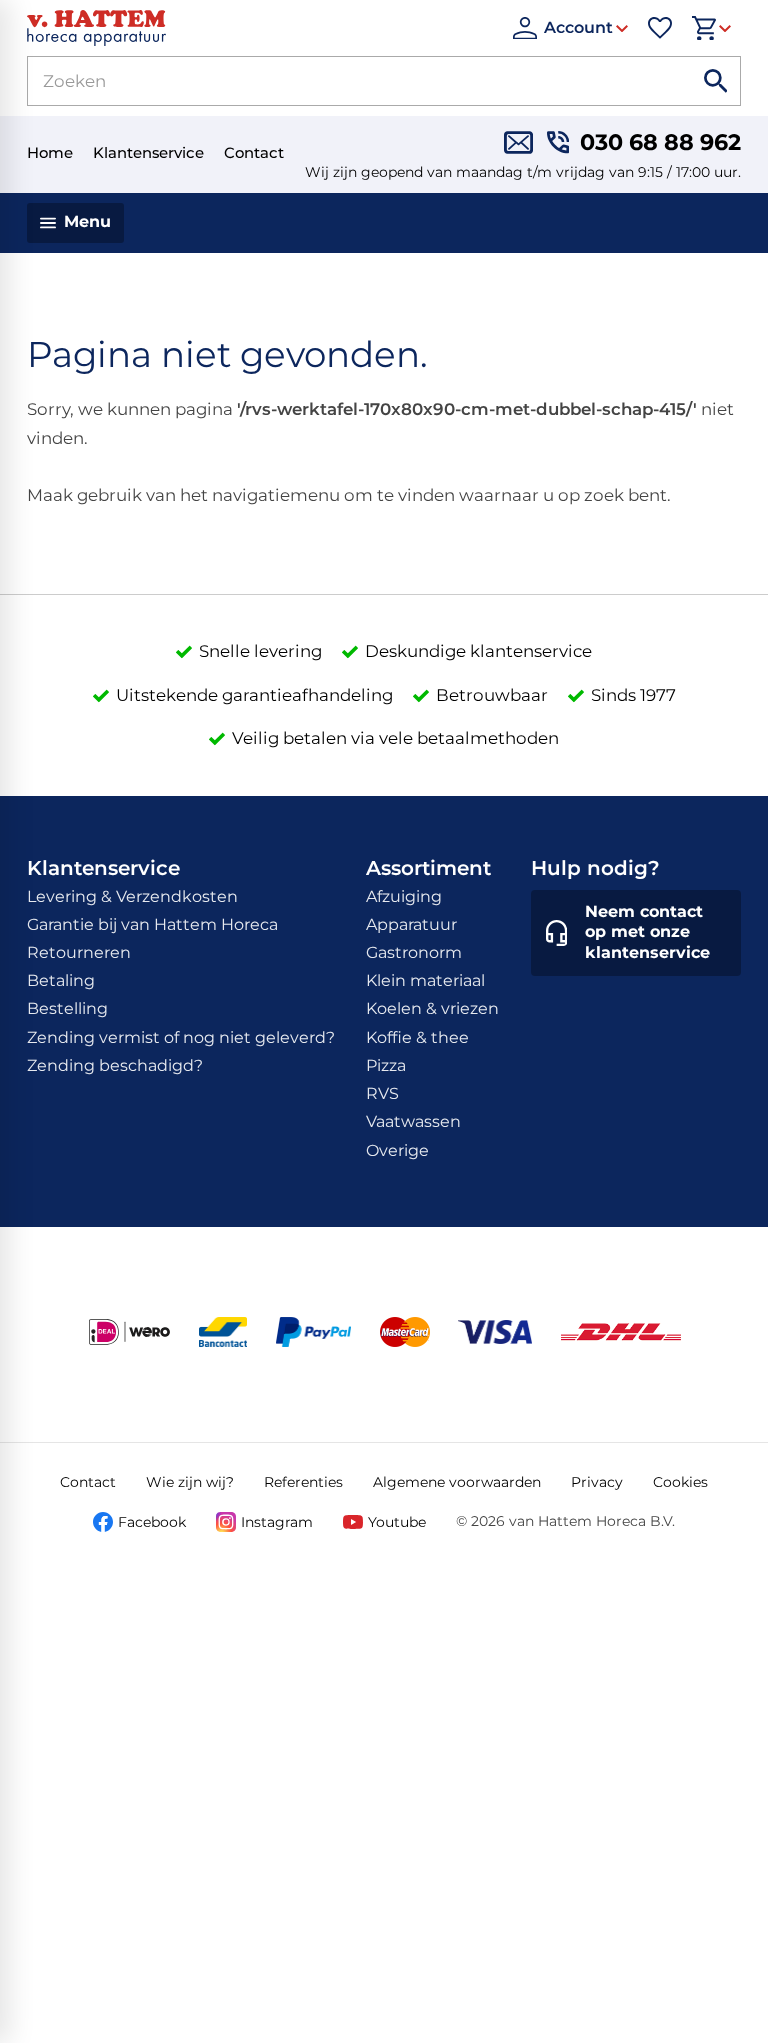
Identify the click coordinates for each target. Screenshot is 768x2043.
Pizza (386, 1065)
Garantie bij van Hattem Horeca (152, 924)
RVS (382, 1093)
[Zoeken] (716, 81)
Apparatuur (411, 924)
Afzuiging (404, 896)
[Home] (260, 28)
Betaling (61, 980)
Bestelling (67, 1008)
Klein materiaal (425, 980)
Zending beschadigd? (115, 1065)
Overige (397, 1150)
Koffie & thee (417, 1037)
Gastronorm (414, 952)
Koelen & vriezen (432, 1008)
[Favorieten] (660, 28)
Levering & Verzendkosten (132, 896)
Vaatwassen (413, 1121)
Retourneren (79, 952)
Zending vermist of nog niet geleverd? (181, 1037)
